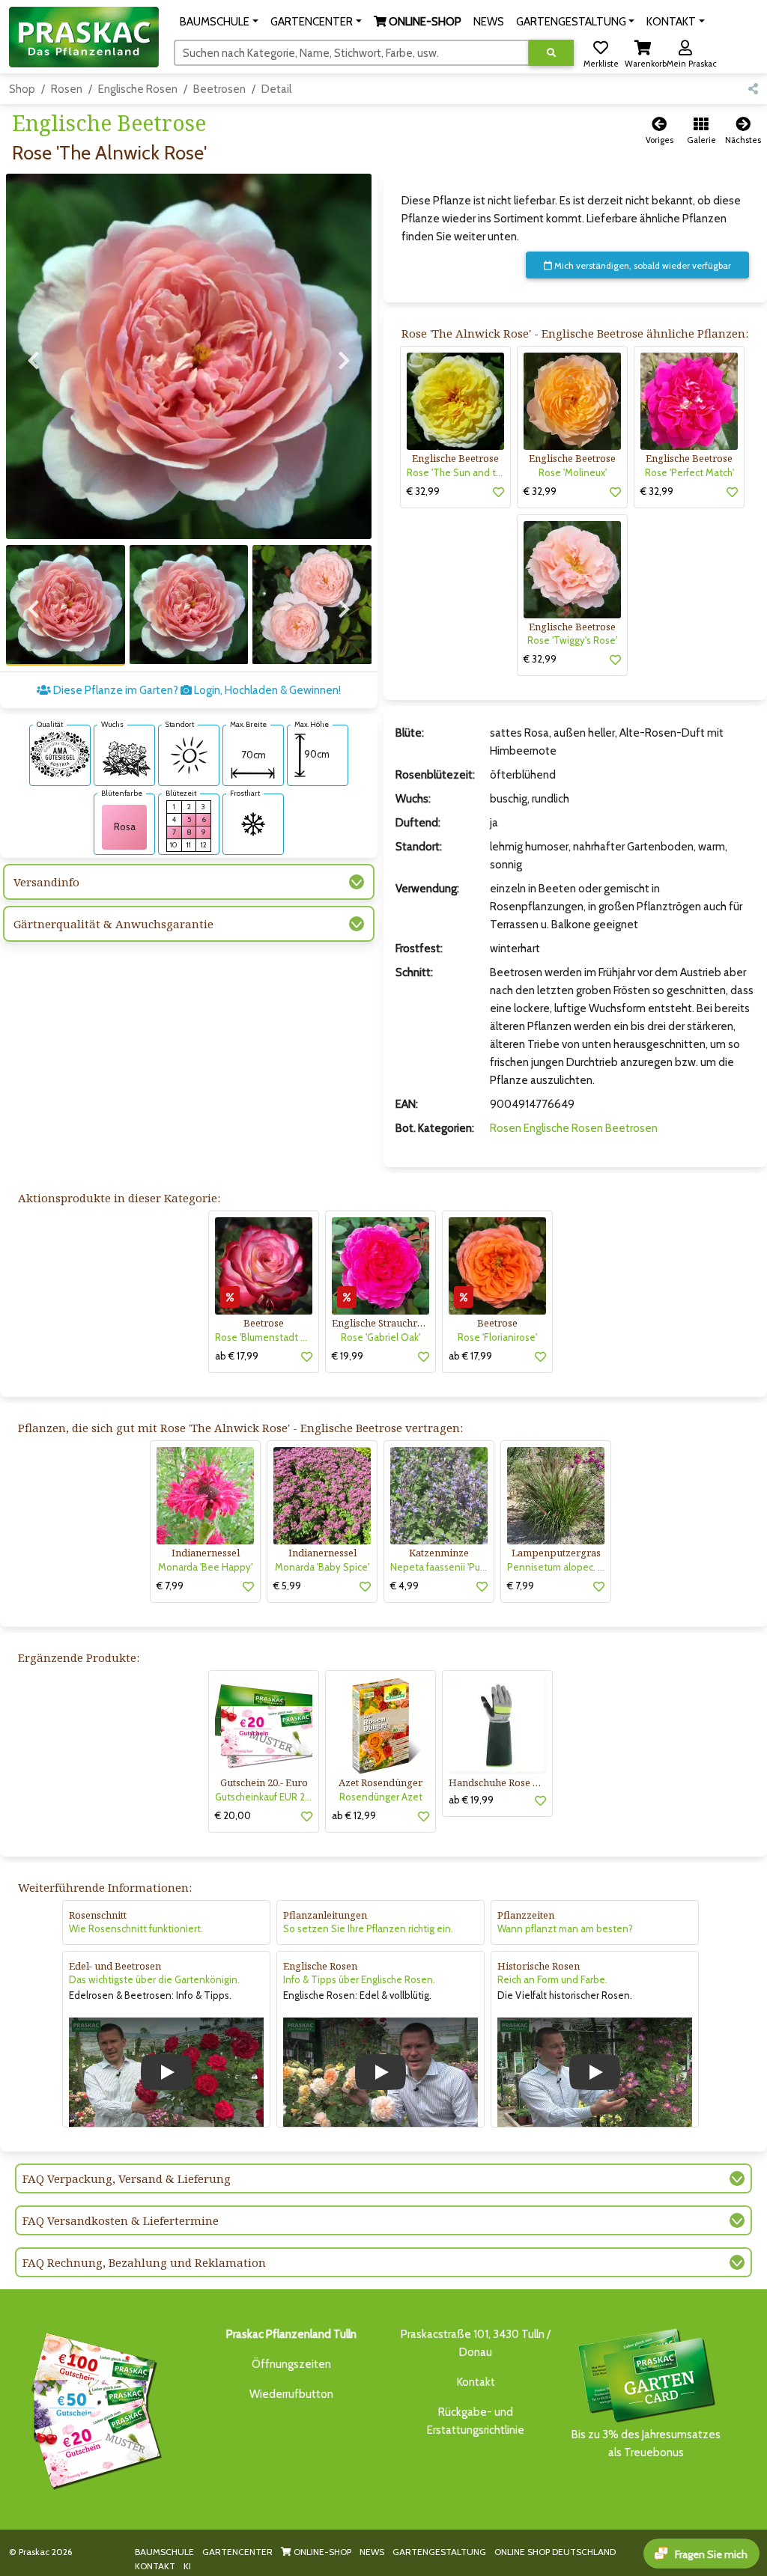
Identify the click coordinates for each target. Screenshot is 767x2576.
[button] (219, 22)
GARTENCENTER (237, 2552)
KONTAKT (155, 2566)
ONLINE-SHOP (321, 2552)
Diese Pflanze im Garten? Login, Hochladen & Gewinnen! (196, 690)
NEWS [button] (489, 22)
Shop (22, 89)
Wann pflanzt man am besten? (565, 1928)
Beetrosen (219, 89)
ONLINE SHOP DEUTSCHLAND (555, 2552)
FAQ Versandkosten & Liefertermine (121, 2220)
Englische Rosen (138, 89)
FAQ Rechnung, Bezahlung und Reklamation (144, 2262)
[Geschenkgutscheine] (93, 2408)
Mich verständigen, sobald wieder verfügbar (642, 265)
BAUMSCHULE (164, 2552)
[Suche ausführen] (551, 53)
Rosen (67, 89)
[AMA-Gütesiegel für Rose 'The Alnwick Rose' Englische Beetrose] (60, 753)
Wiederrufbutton (291, 2394)
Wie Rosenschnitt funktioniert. (136, 1928)
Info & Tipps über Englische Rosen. (359, 1979)
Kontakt (476, 2382)
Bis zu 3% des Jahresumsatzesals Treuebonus (646, 2443)
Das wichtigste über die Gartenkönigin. (154, 1979)
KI (187, 2566)
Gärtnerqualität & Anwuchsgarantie (113, 924)
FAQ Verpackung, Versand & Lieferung (127, 2178)
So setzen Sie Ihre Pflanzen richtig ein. (368, 1928)
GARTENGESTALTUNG (439, 2552)
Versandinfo (46, 882)
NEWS (372, 2552)
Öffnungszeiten (291, 2364)
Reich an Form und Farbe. (552, 1979)
